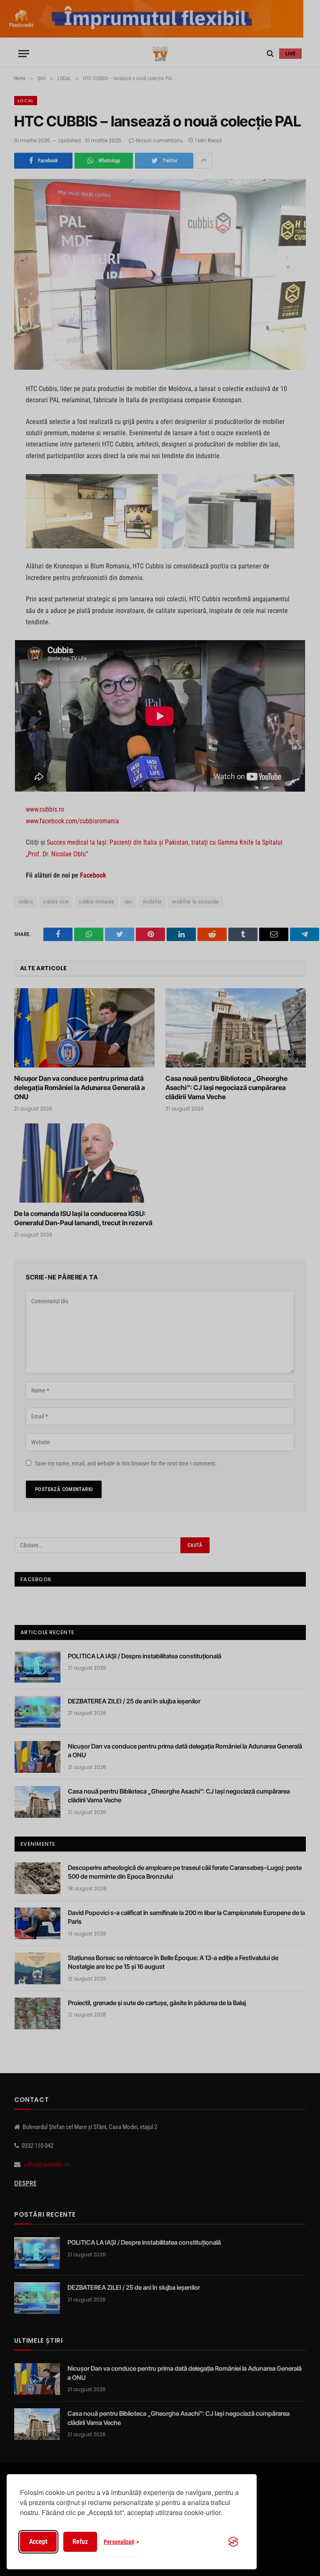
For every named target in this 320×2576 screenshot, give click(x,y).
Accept (38, 2542)
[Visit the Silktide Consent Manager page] (233, 2542)
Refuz (80, 2542)
